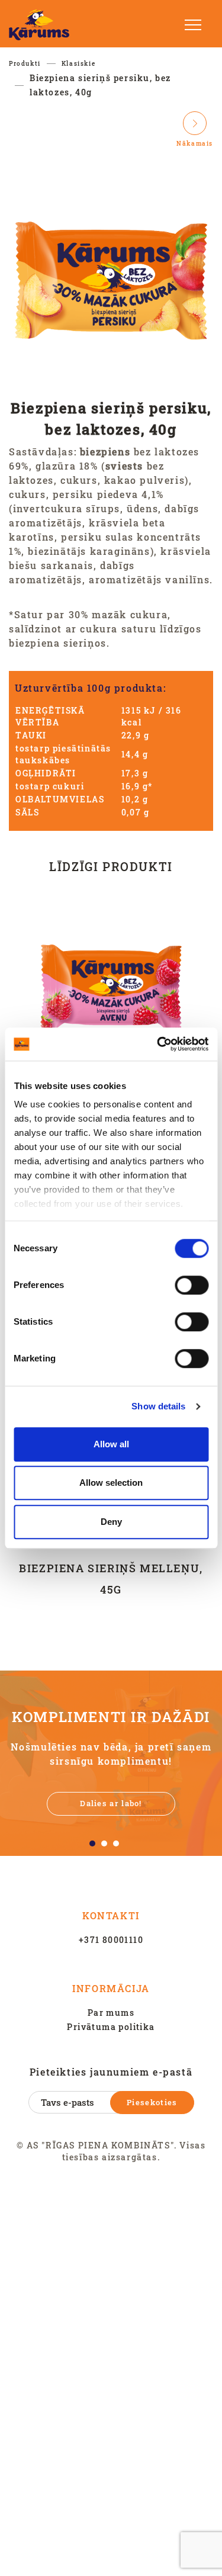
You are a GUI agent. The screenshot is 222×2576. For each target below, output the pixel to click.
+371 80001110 (111, 1940)
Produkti (25, 64)
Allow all (111, 1444)
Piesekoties (152, 2102)
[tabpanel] (111, 1763)
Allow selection (111, 1483)
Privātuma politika (111, 2027)
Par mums (111, 2013)
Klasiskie (78, 64)
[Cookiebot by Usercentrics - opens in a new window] (158, 1044)
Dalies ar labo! (111, 1803)
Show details (158, 1406)
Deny (111, 1522)
